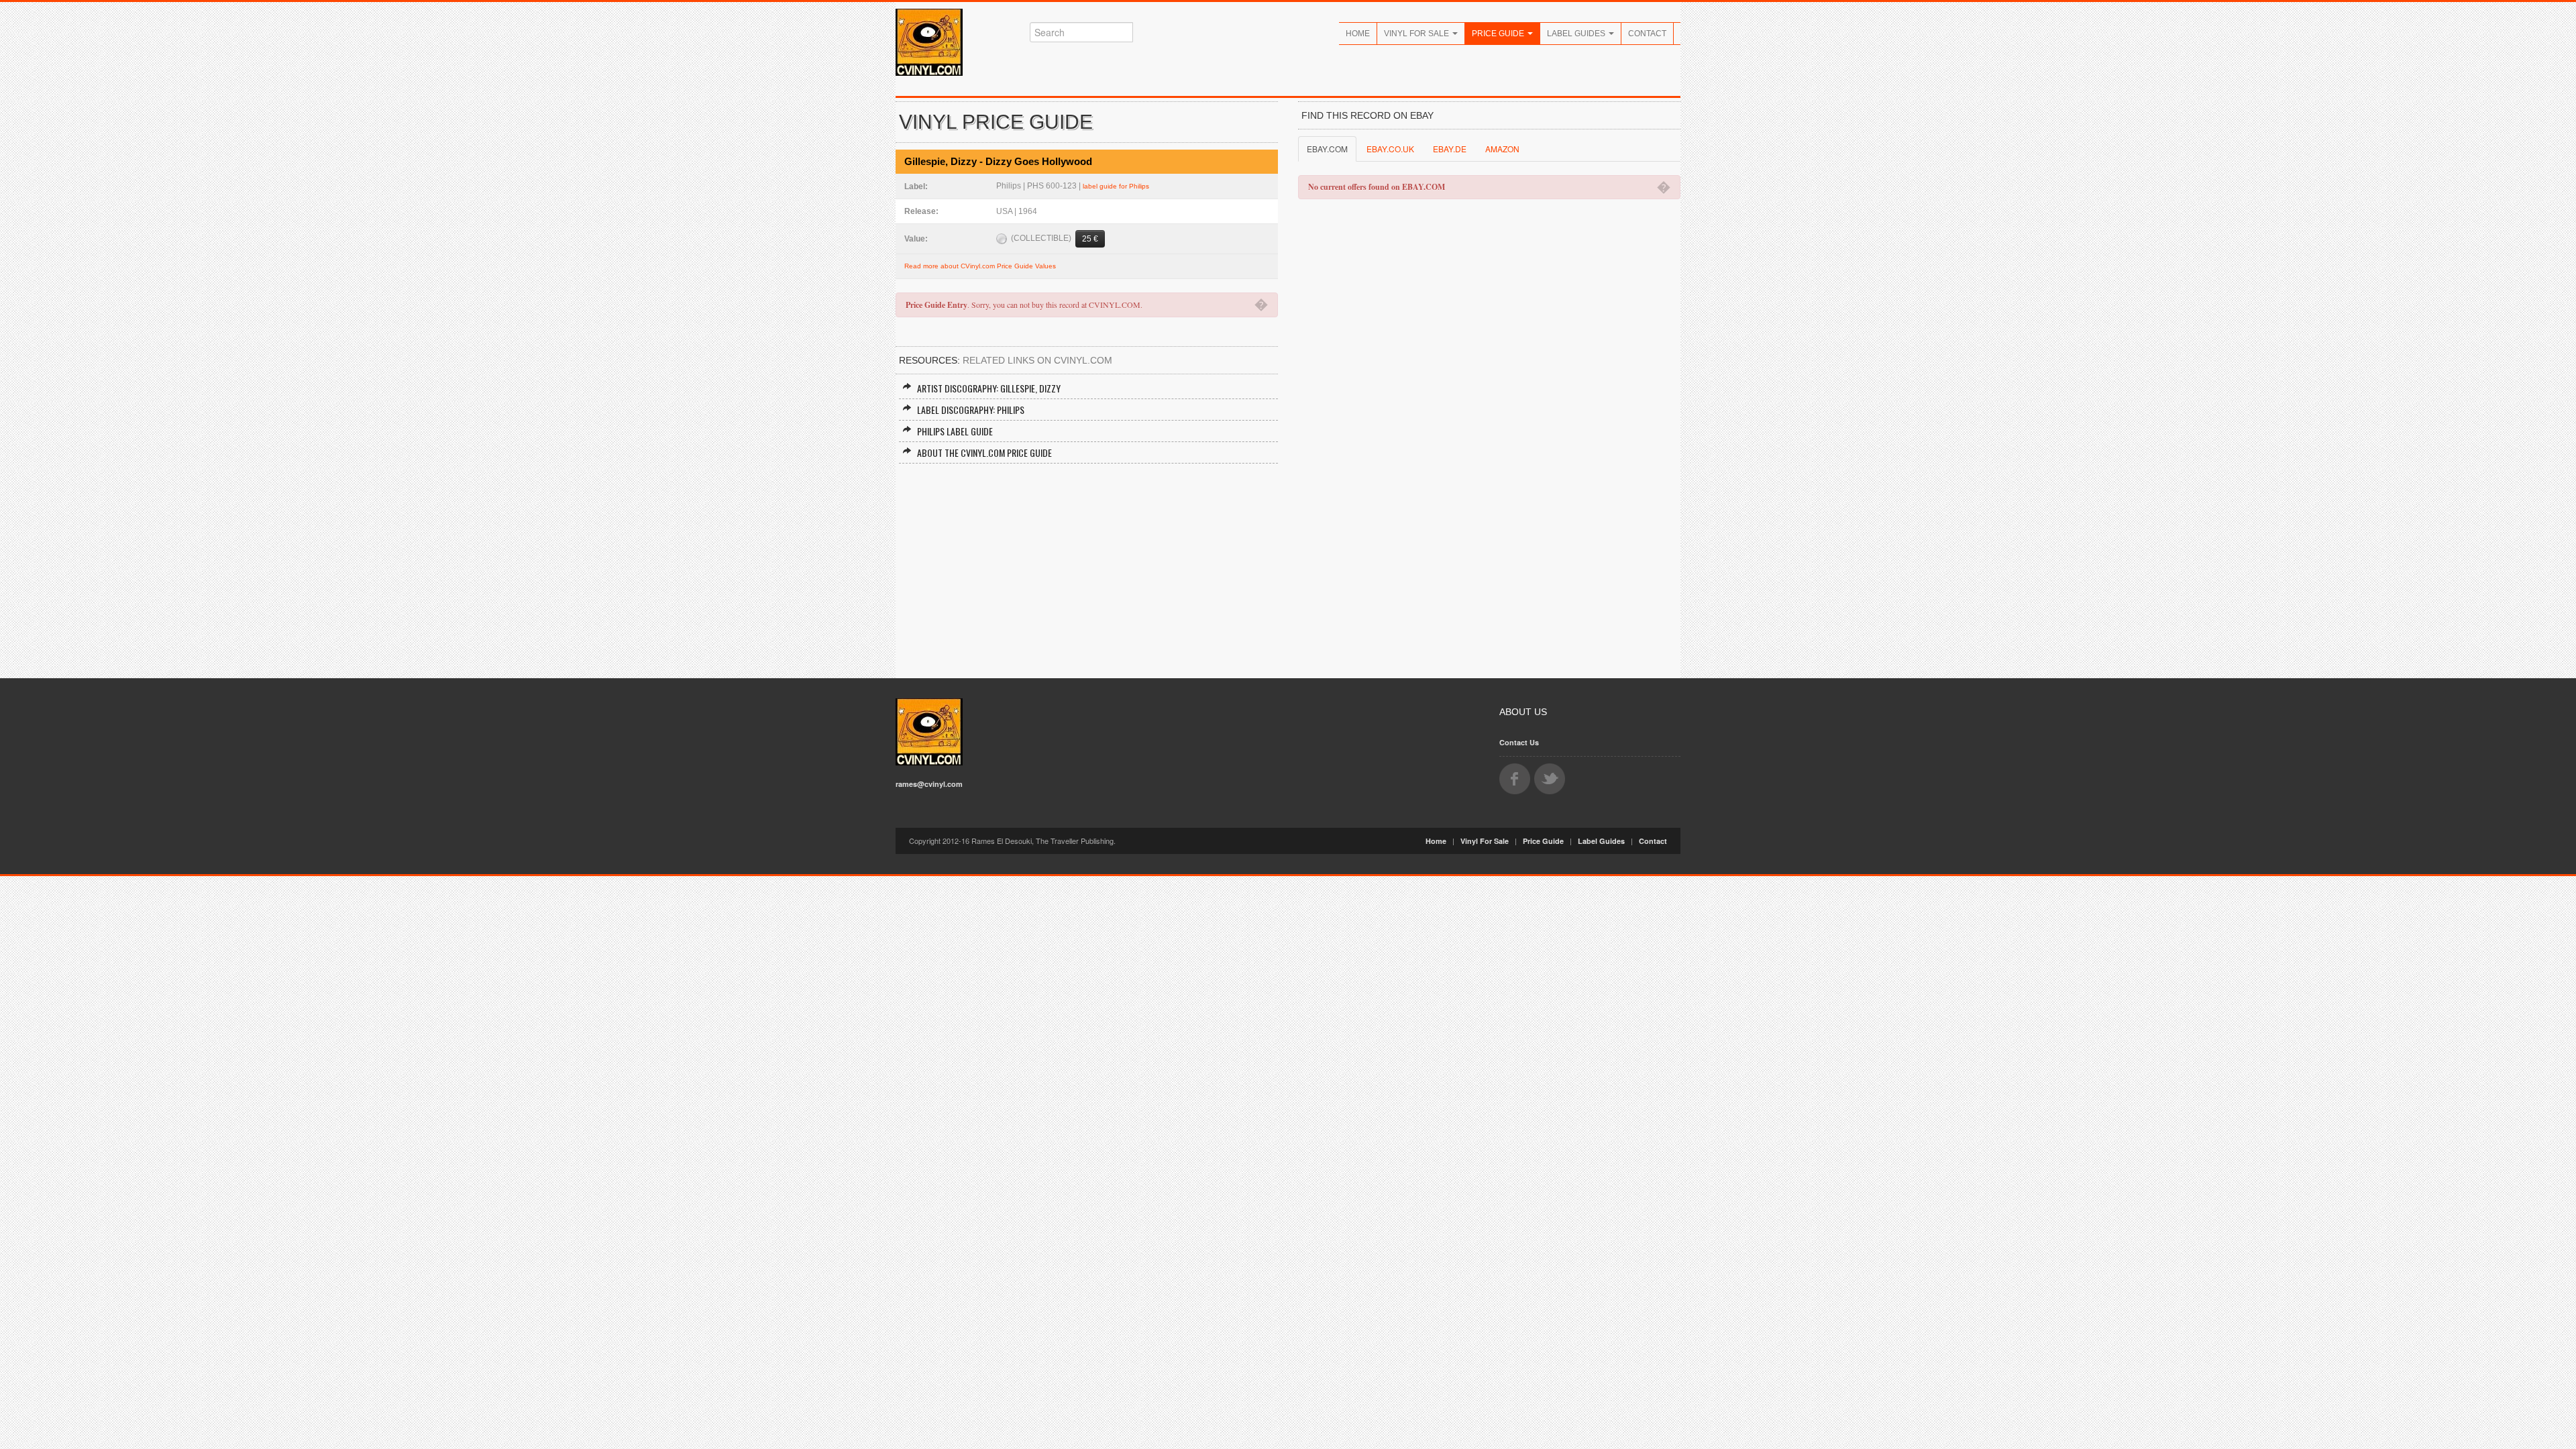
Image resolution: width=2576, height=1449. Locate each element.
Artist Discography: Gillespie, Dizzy (989, 388)
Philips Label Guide (955, 431)
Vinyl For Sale (1417, 34)
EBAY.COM (1327, 149)
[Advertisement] (1087, 564)
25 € (1090, 239)
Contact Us (1519, 742)
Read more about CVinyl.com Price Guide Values (980, 266)
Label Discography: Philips (971, 410)
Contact (1647, 34)
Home (1358, 34)
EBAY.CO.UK (1390, 149)
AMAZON (1502, 149)
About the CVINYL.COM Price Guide (984, 452)
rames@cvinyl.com (929, 784)
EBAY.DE (1450, 149)
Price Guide (1499, 34)
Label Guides (1577, 34)
